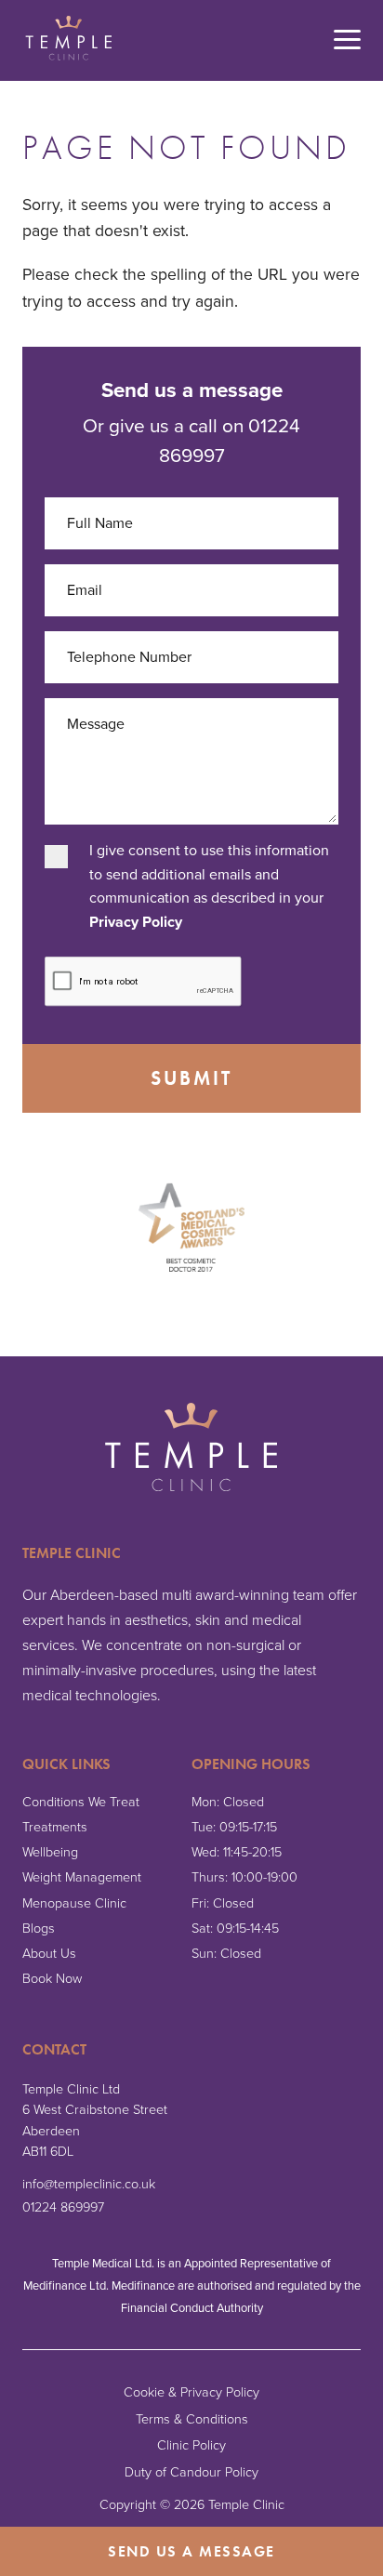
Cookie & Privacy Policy (191, 2392)
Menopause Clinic (74, 1903)
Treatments (55, 1827)
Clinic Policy (191, 2445)
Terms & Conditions (192, 2419)
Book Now (52, 1979)
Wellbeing (50, 1852)
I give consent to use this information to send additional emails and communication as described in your (209, 886)
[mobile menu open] (347, 41)
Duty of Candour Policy (191, 2472)
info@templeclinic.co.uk (89, 2184)
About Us (49, 1954)
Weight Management (82, 1877)
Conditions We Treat (81, 1802)
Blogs (39, 1929)
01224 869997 (63, 2207)
